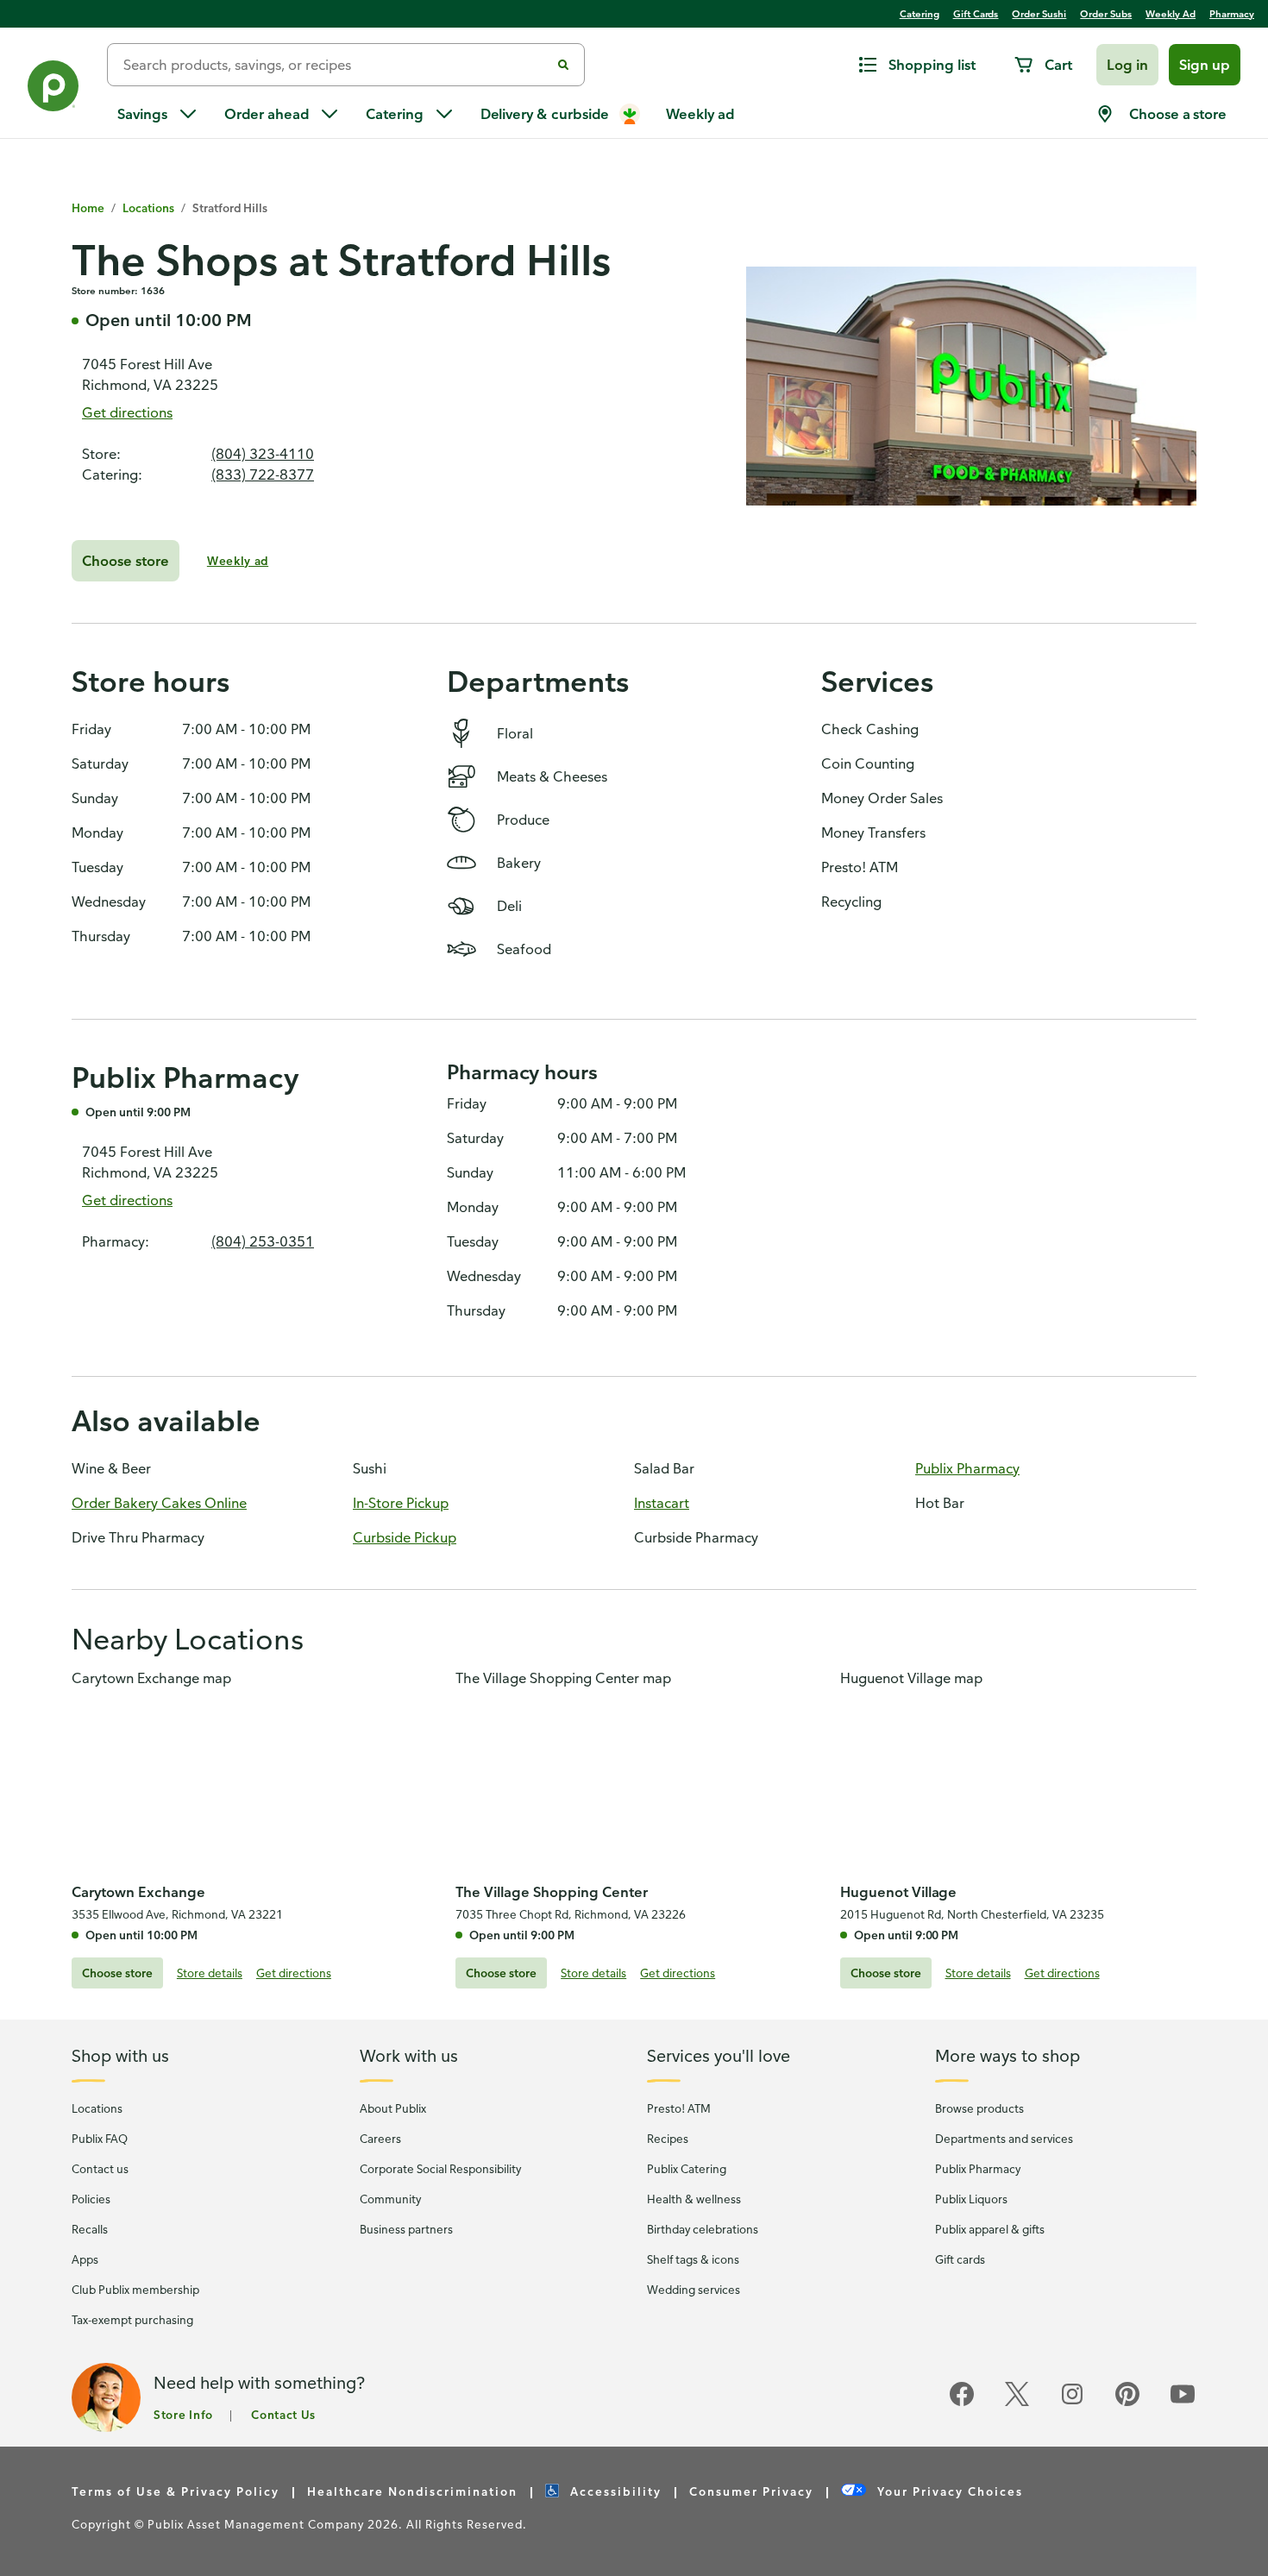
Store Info (183, 2414)
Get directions (127, 412)
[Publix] (53, 89)
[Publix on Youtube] (1183, 2404)
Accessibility (616, 2491)
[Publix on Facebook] (962, 2404)
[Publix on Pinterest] (1127, 2404)
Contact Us (283, 2414)
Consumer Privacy (751, 2491)
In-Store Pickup (401, 1503)
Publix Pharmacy (967, 1468)
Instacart (662, 1503)
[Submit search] (563, 65)
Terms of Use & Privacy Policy (176, 2491)
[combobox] (336, 65)
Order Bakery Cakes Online (159, 1503)
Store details (210, 1973)
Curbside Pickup (405, 1537)
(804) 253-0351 (263, 1241)
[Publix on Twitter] (1017, 2404)
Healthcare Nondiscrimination (412, 2491)
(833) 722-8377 (263, 474)
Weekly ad (238, 560)
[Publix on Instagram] (1072, 2404)
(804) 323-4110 (263, 454)
